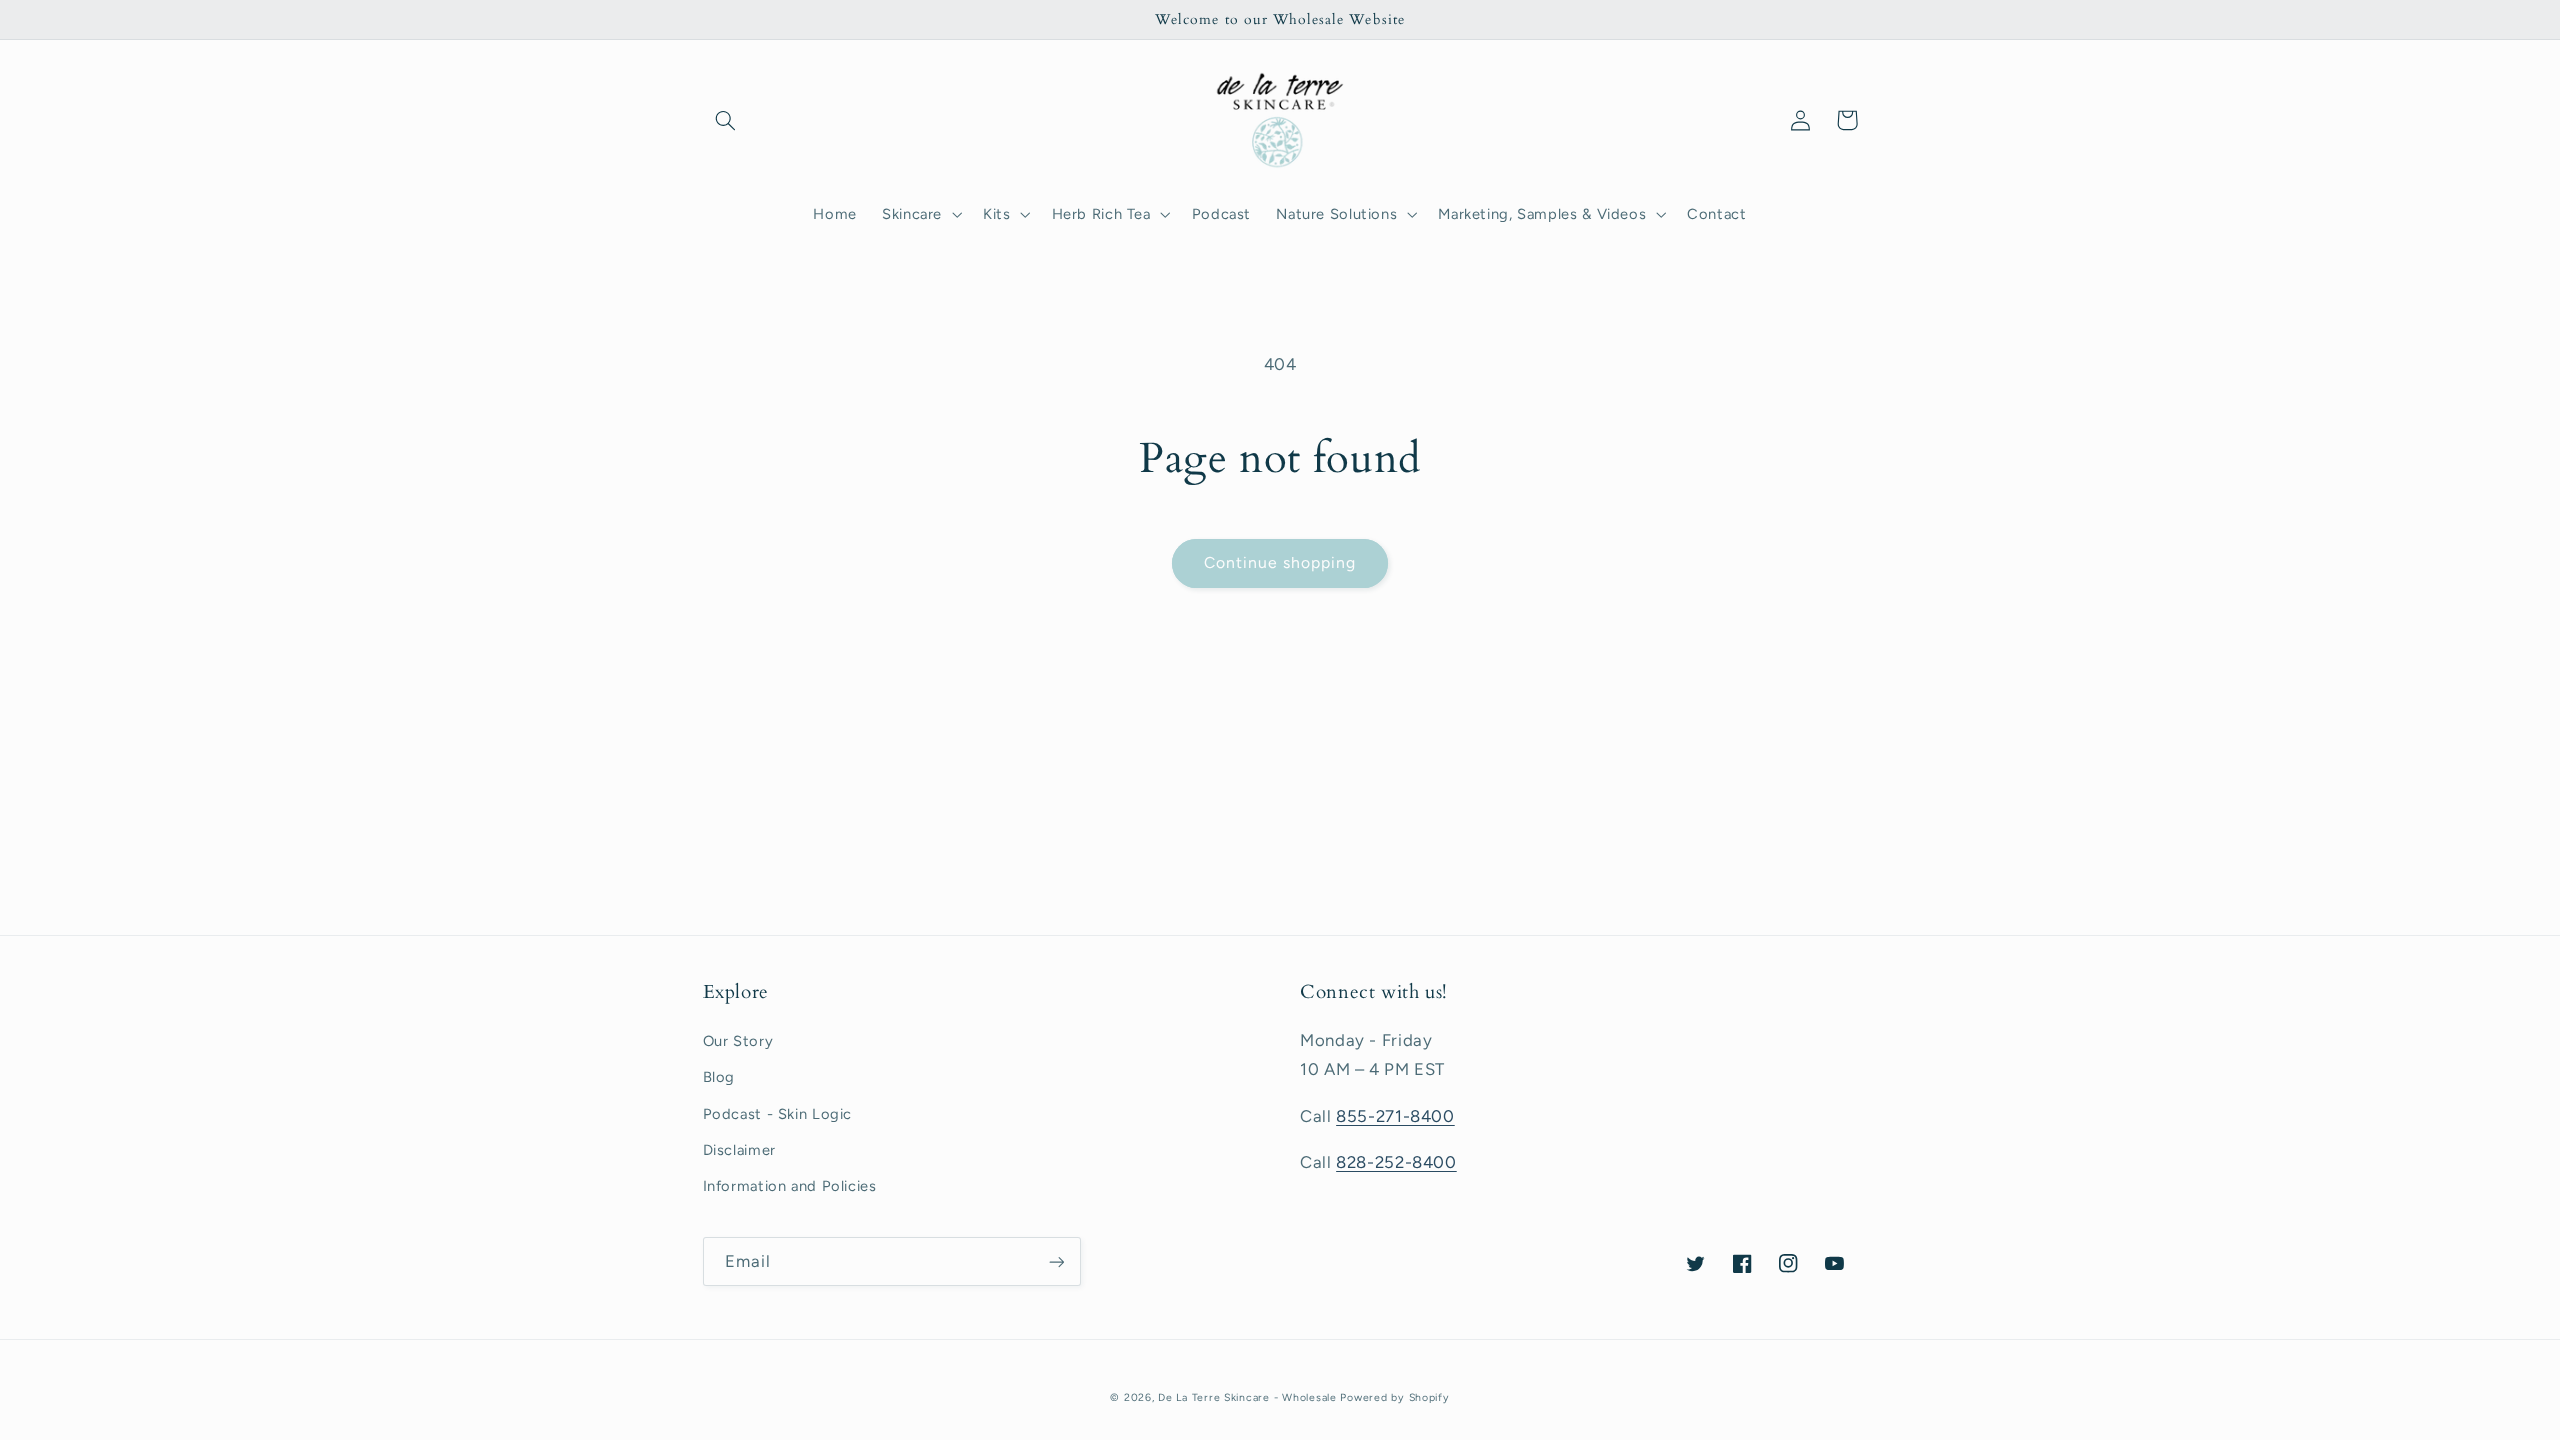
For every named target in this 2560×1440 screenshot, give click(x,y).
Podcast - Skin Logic (778, 1114)
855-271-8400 (1395, 1116)
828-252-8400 (1396, 1162)
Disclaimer (739, 1150)
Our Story (738, 1041)
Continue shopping (1280, 562)
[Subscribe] (1056, 1261)
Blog (719, 1077)
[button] (726, 120)
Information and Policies (790, 1186)
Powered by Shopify (1394, 1397)
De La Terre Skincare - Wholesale (1247, 1397)
